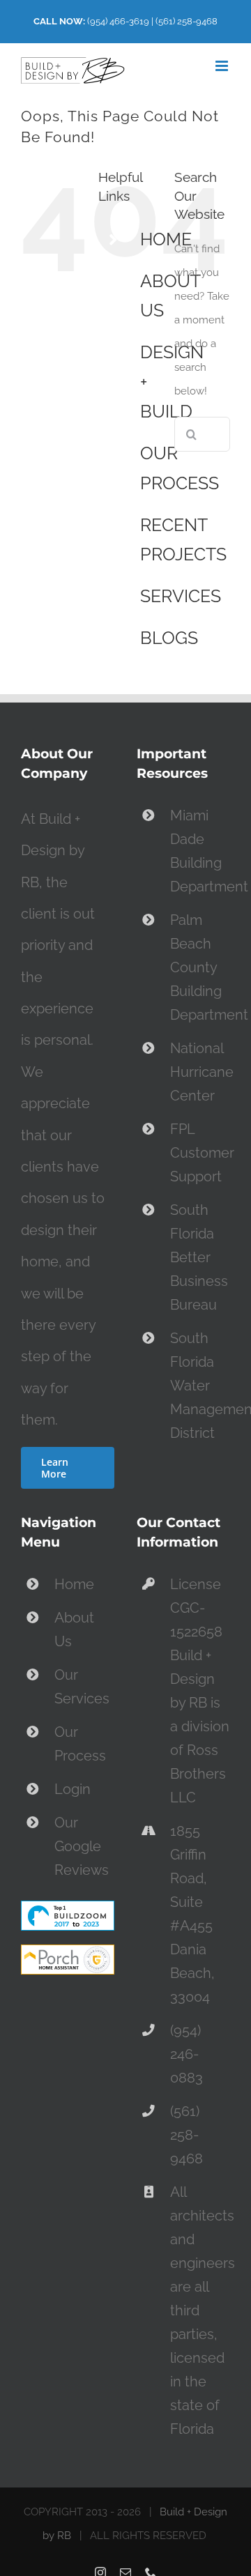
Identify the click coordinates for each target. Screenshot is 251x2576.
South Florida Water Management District (200, 1386)
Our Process (80, 1744)
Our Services (82, 1687)
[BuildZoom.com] (68, 1912)
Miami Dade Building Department (200, 851)
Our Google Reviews (82, 1846)
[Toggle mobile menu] (223, 66)
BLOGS (169, 638)
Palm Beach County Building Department (200, 967)
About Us (74, 1630)
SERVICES (181, 596)
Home (74, 1584)
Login (73, 1789)
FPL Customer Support (200, 1153)
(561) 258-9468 (187, 21)
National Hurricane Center (200, 1072)
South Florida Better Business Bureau (199, 1257)
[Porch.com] (68, 1956)
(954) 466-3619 (118, 21)
